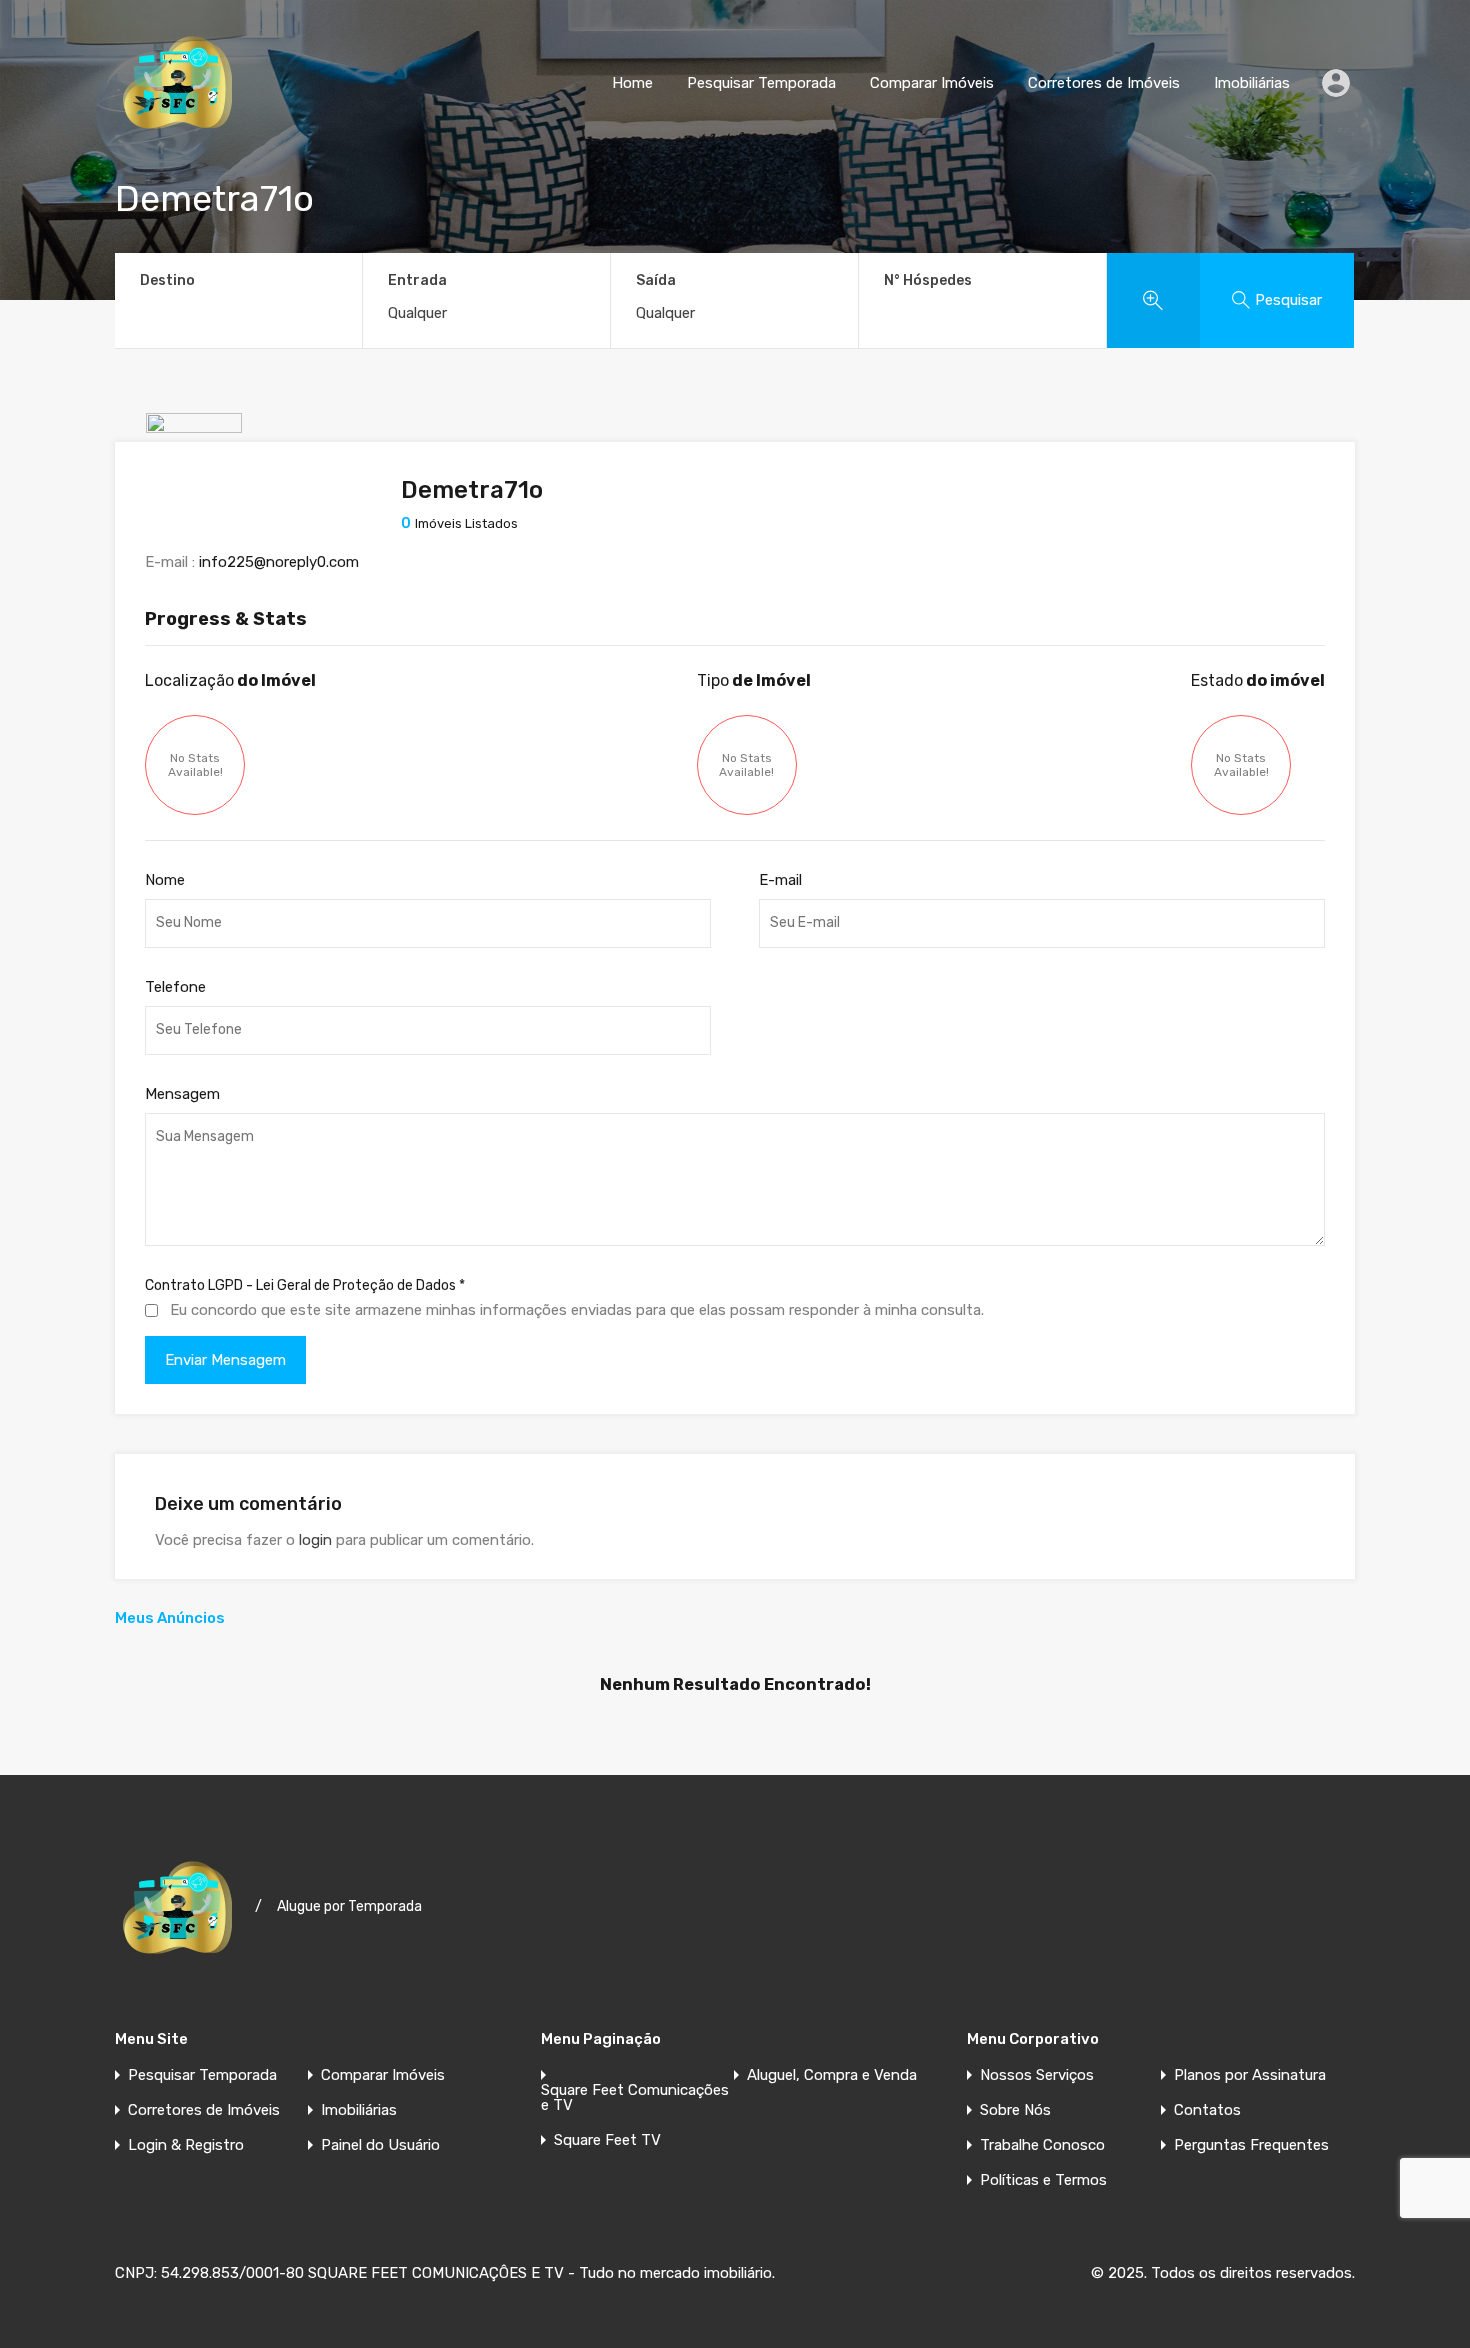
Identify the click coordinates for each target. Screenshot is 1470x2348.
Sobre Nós (1015, 2110)
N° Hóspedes (928, 280)
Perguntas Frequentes (1251, 2145)
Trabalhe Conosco (1042, 2145)
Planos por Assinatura (1250, 2075)
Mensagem (182, 1094)
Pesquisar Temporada (761, 83)
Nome (165, 880)
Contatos (1207, 2110)
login (315, 1540)
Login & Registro (186, 2145)
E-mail (780, 880)
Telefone (175, 987)
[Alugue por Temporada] (177, 136)
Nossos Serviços (1037, 2075)
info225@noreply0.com (279, 562)
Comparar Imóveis (932, 83)
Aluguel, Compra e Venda (832, 2075)
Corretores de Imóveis (1104, 83)
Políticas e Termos (1043, 2180)
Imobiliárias (1252, 83)
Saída (656, 281)
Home (632, 83)
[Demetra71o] (194, 500)
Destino (167, 280)
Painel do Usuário (380, 2145)
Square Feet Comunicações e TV (635, 2098)
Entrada (417, 281)
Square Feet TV (607, 2140)
